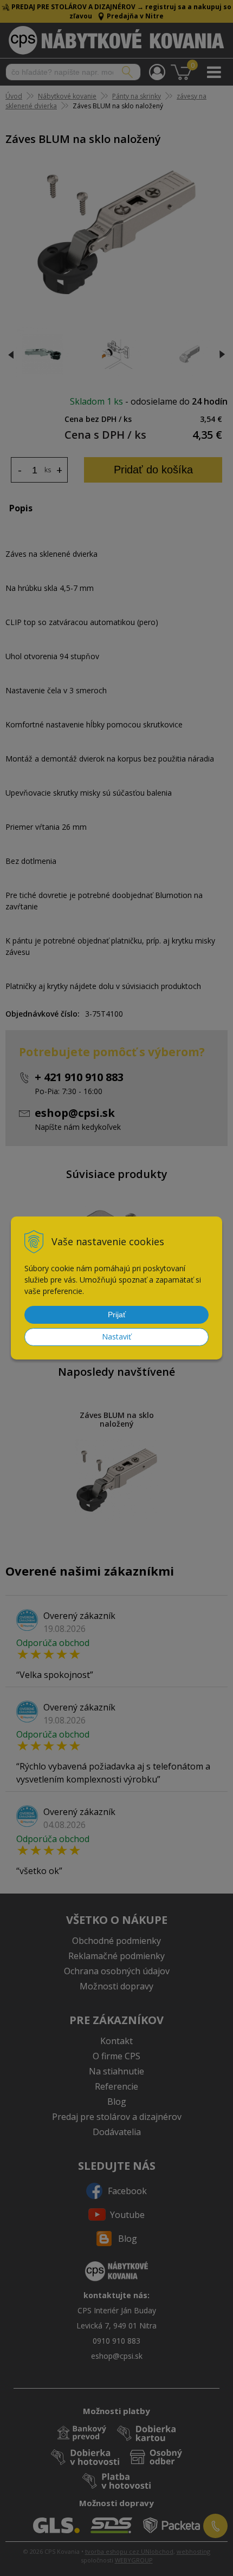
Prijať (117, 1315)
